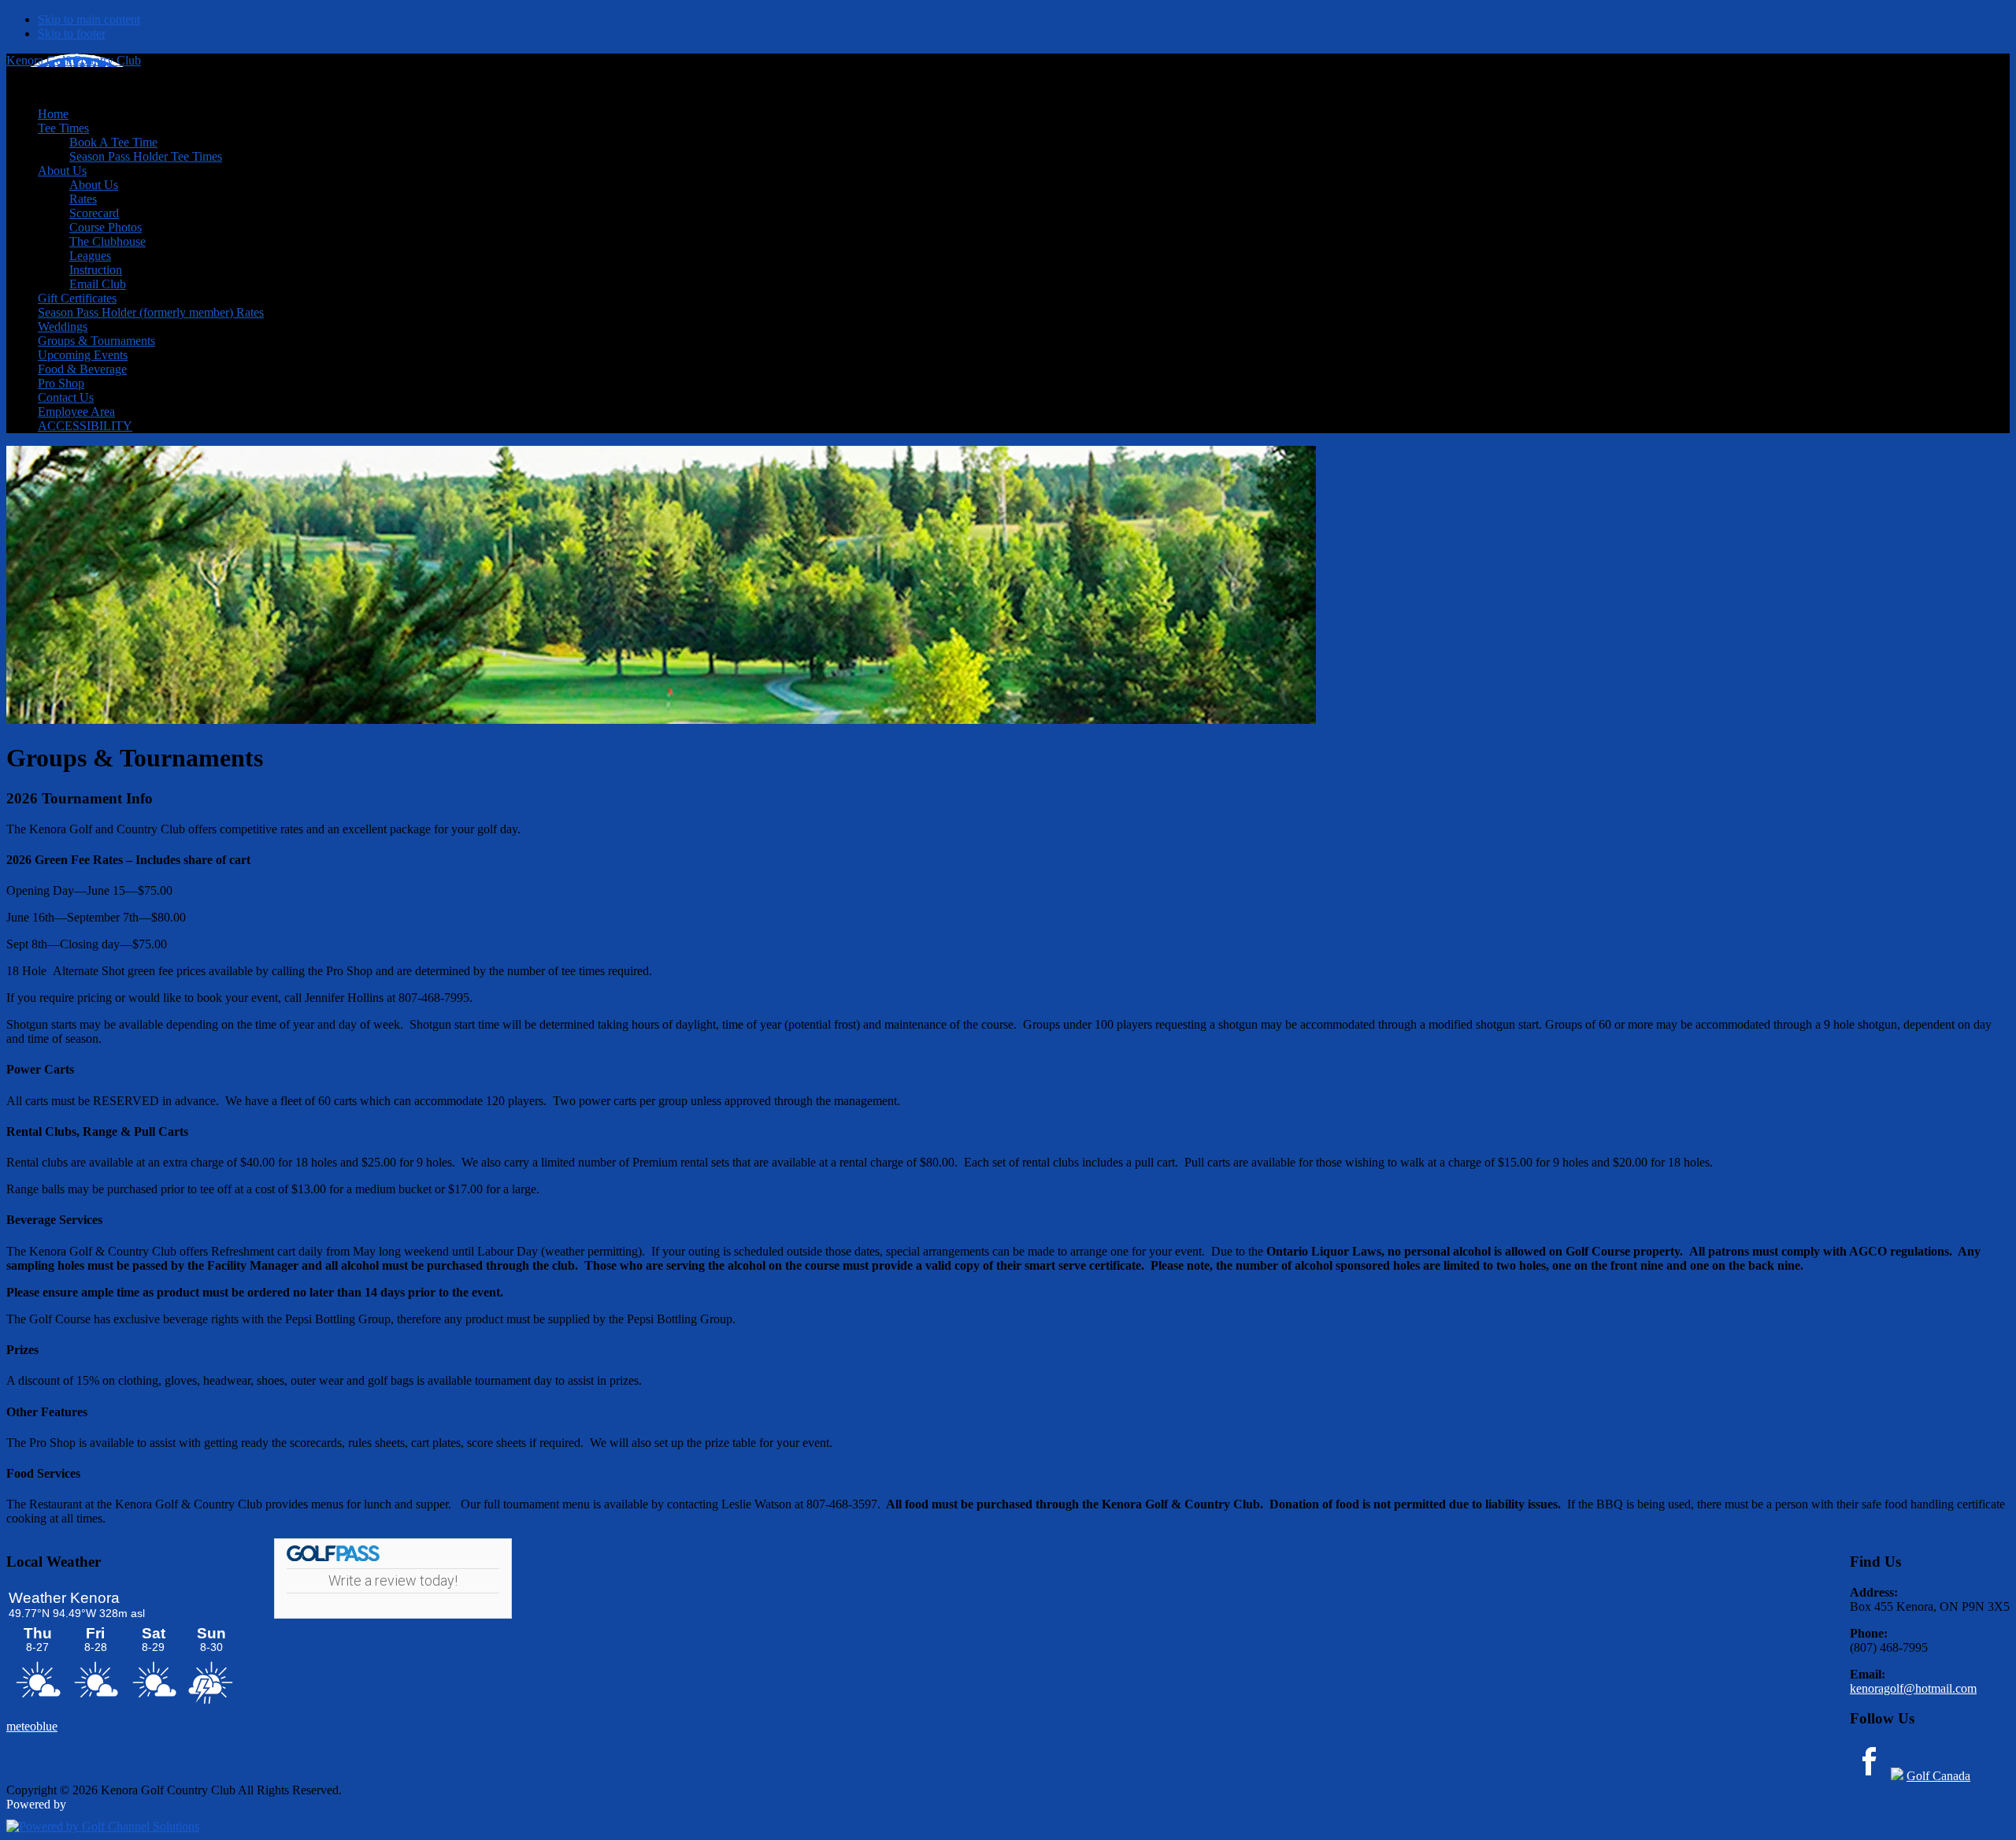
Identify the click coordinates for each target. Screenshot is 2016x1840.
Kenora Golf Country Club (74, 60)
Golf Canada (1938, 1776)
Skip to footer (72, 33)
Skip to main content (89, 19)
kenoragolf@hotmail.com (1913, 1688)
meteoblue (32, 1726)
